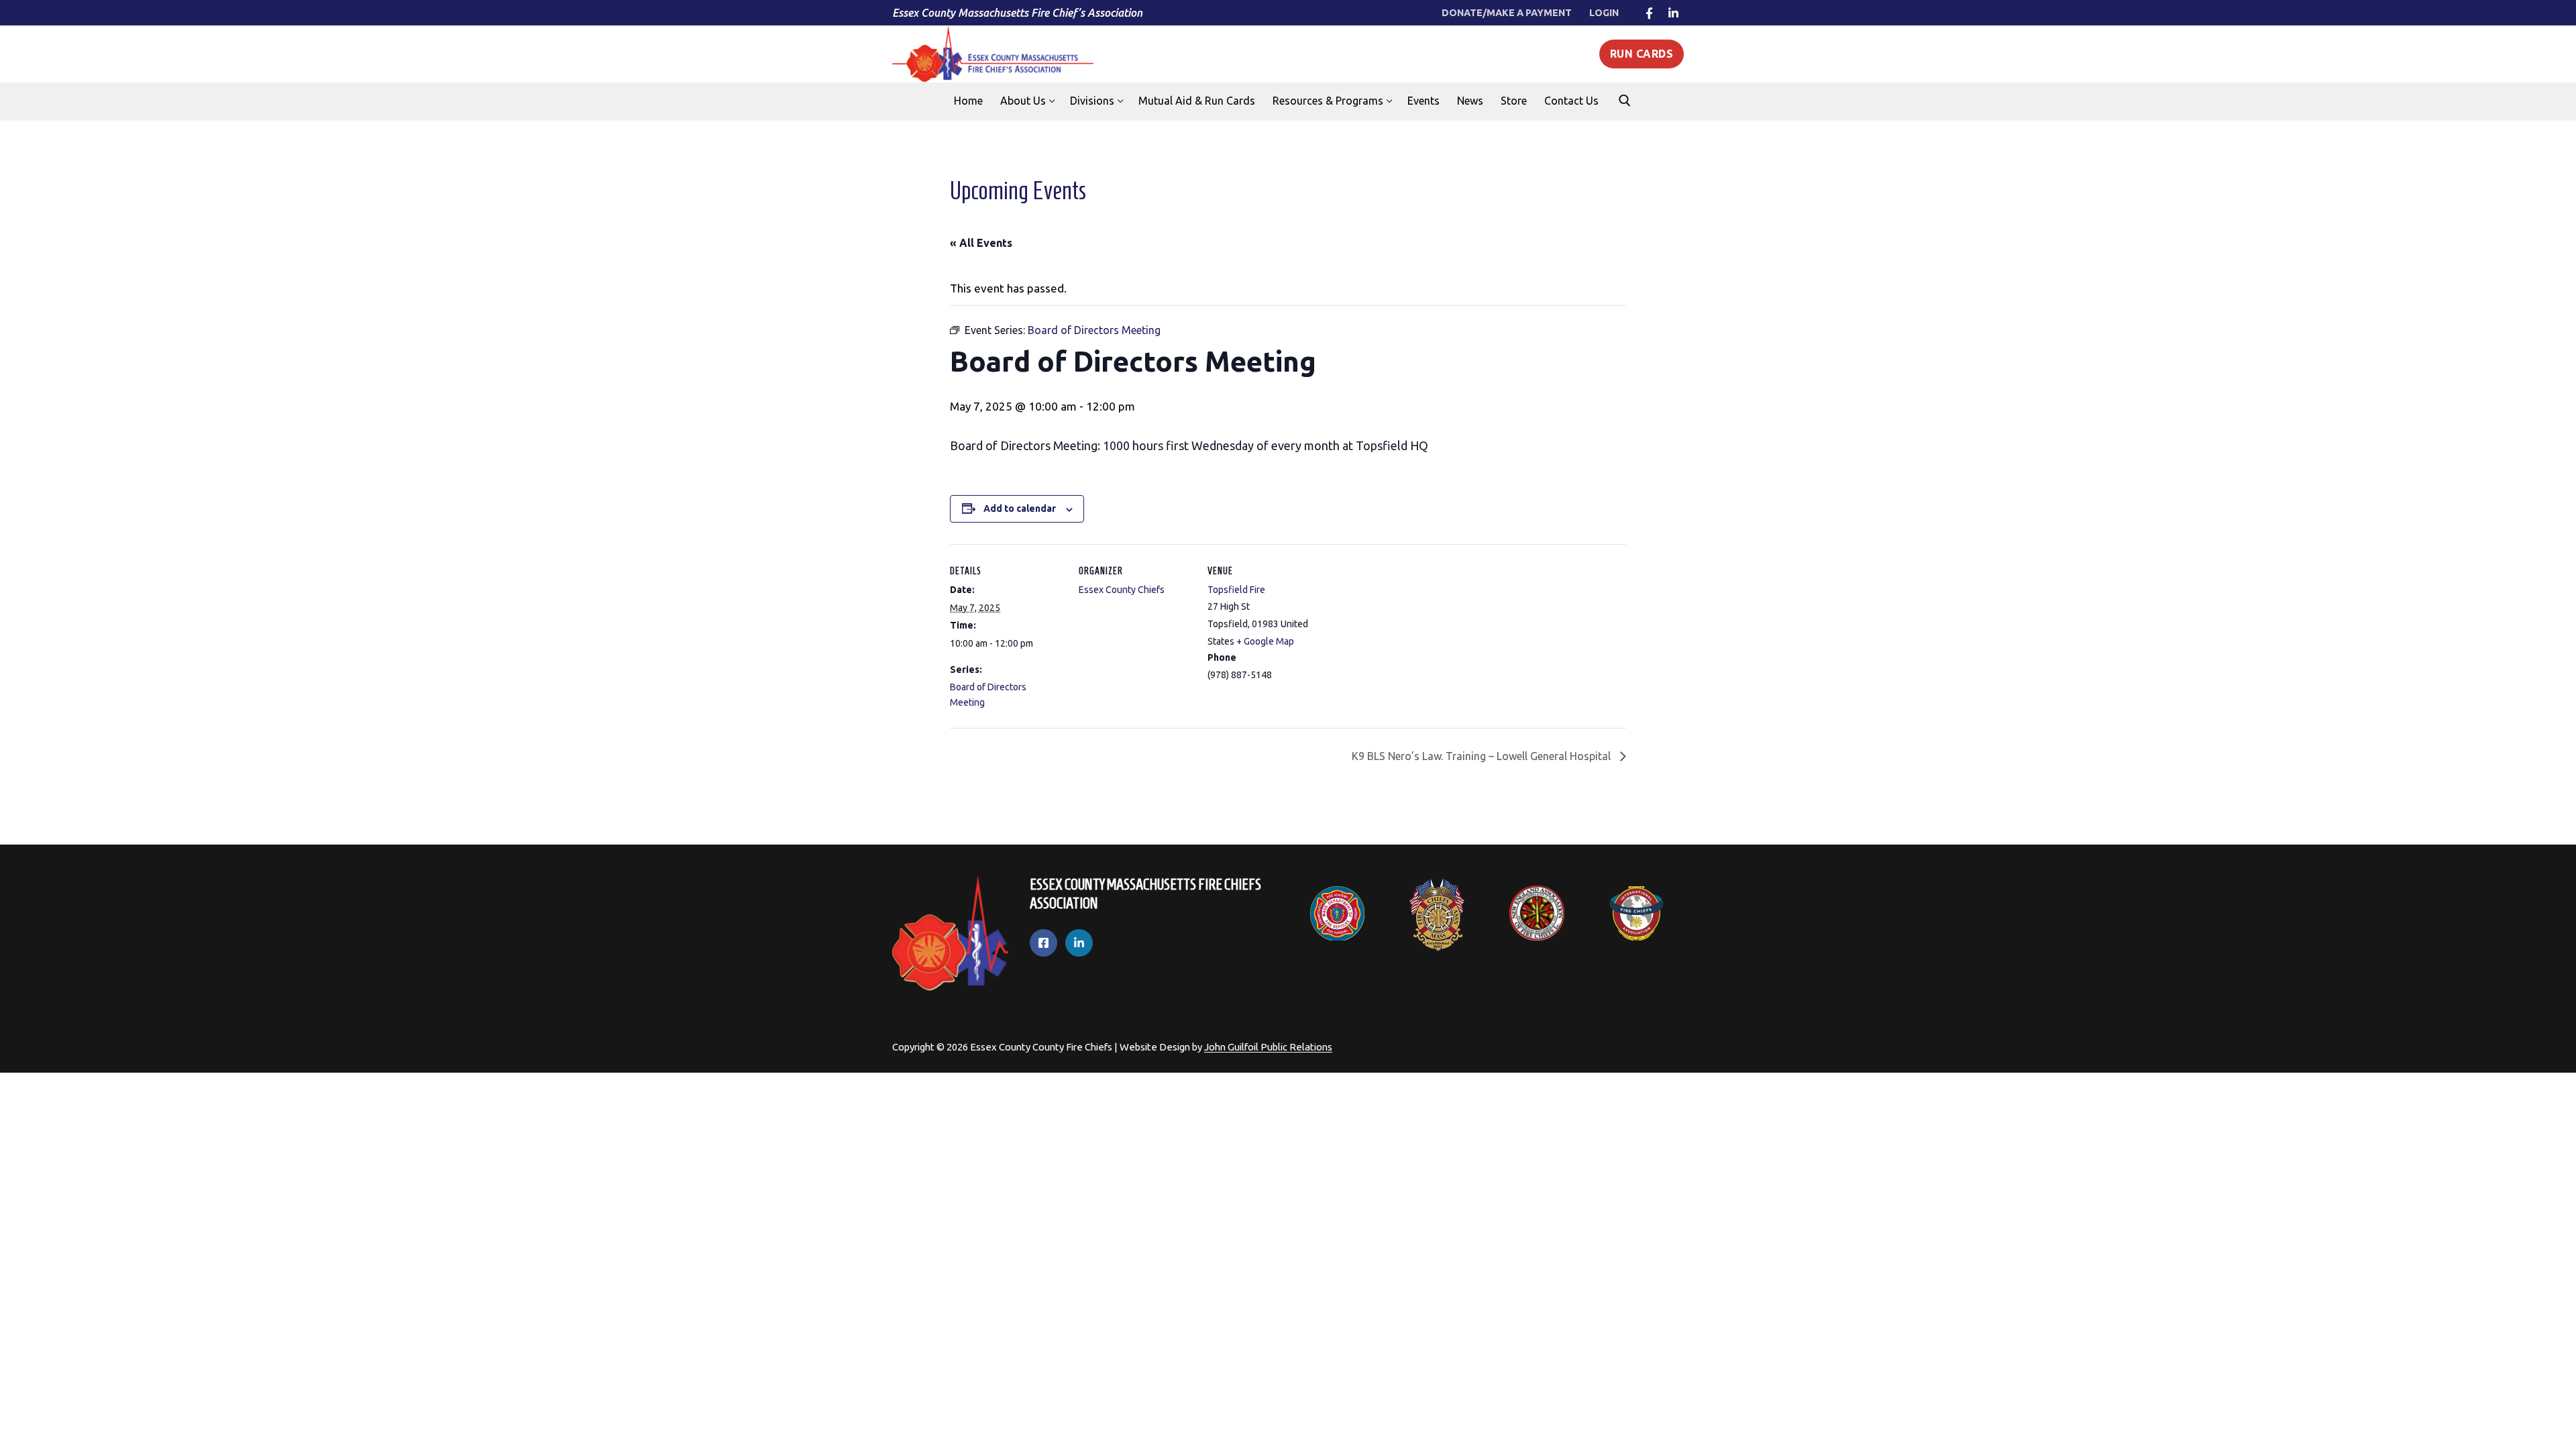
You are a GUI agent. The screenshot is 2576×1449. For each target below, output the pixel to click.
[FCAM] (1437, 913)
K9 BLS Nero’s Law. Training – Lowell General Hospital (1483, 756)
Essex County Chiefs (1122, 590)
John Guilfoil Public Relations (1268, 1047)
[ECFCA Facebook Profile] (1043, 943)
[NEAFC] (1537, 913)
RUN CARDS (1642, 54)
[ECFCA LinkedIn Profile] (1079, 943)
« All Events (981, 243)
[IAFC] (1636, 914)
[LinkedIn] (1673, 13)
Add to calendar (1020, 508)
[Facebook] (1649, 13)
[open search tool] (1625, 101)
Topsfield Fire (1236, 590)
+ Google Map (1265, 641)
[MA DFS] (1337, 914)
